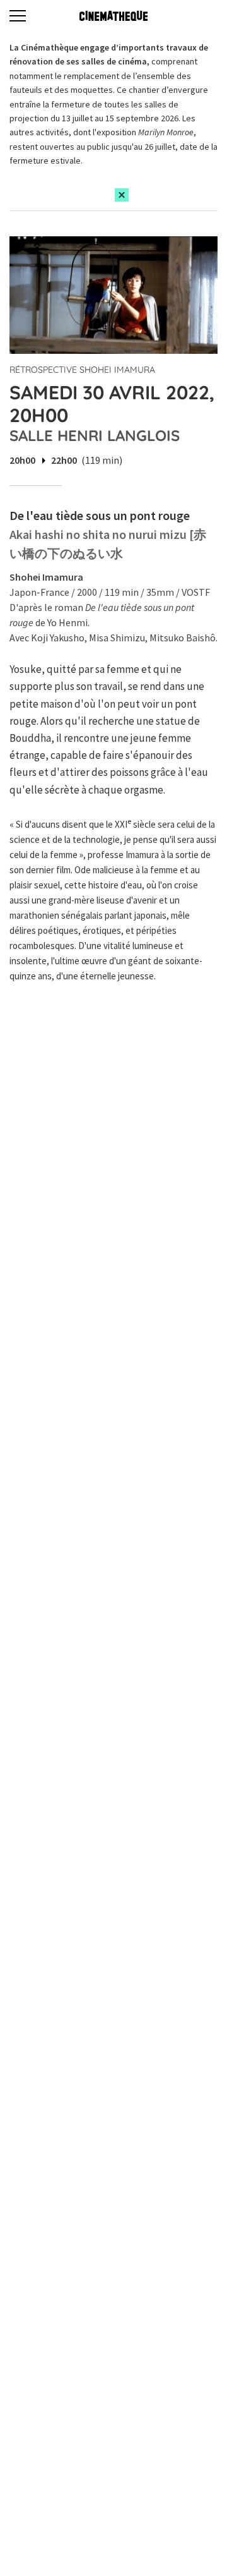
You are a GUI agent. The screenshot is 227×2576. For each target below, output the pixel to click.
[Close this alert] (122, 195)
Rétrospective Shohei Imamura (82, 370)
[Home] (113, 16)
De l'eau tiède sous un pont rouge (100, 515)
